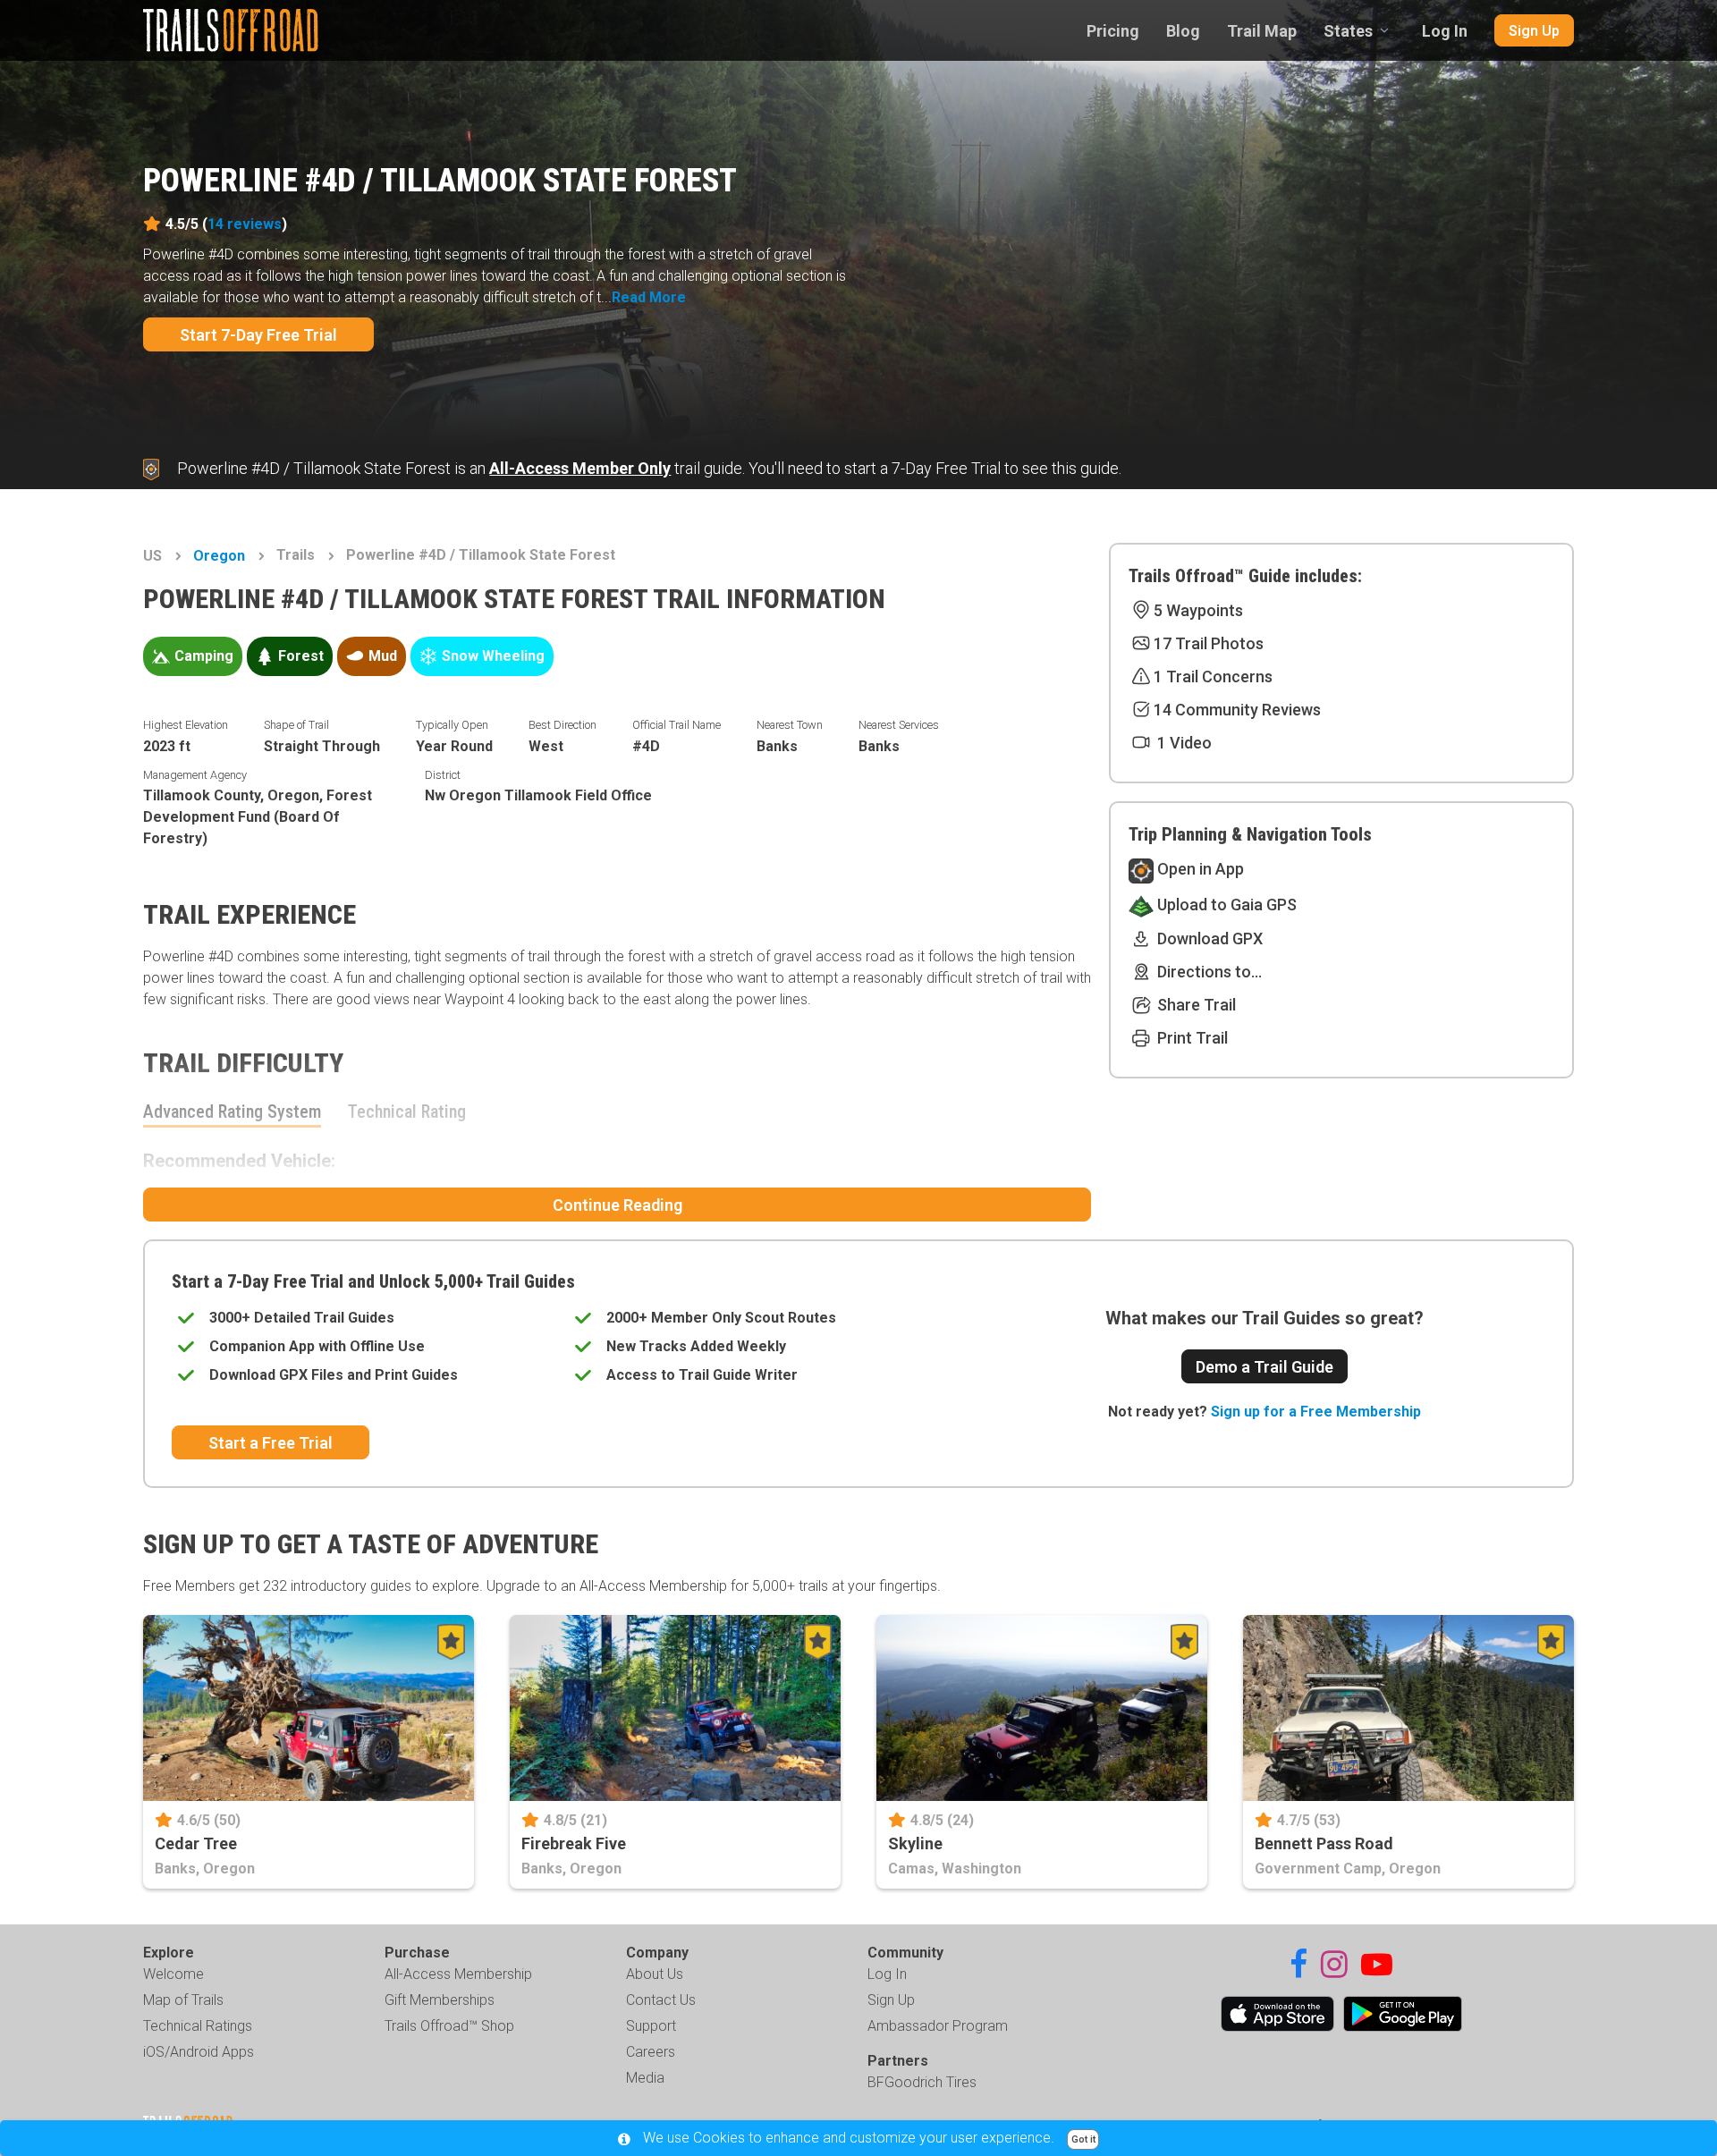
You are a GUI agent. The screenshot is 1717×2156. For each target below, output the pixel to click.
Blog (1183, 31)
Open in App (1199, 869)
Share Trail (1195, 1005)
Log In (1445, 31)
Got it (1083, 2139)
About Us (655, 1974)
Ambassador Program (938, 2026)
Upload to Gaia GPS (1225, 905)
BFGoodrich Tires (922, 2082)
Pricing (1113, 31)
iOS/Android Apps (199, 2052)
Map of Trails (183, 2000)
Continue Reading (617, 1205)
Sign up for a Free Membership (1316, 1412)
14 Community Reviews (1237, 710)
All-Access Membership (458, 1974)
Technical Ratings (198, 2026)
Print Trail (1191, 1038)
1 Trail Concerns (1213, 676)
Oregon (219, 556)
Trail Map (1262, 31)
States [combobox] (1348, 31)
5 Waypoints (1198, 610)
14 (245, 224)
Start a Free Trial (271, 1443)
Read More (649, 297)
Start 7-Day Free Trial (258, 335)
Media (645, 2078)
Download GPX (1208, 938)
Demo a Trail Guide (1264, 1367)
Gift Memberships (440, 2000)
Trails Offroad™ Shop (449, 2026)
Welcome (173, 1974)
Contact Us (661, 2000)
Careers (651, 2052)
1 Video (1183, 743)
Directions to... (1208, 972)
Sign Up (1534, 31)
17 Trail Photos (1209, 643)
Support (651, 2026)
